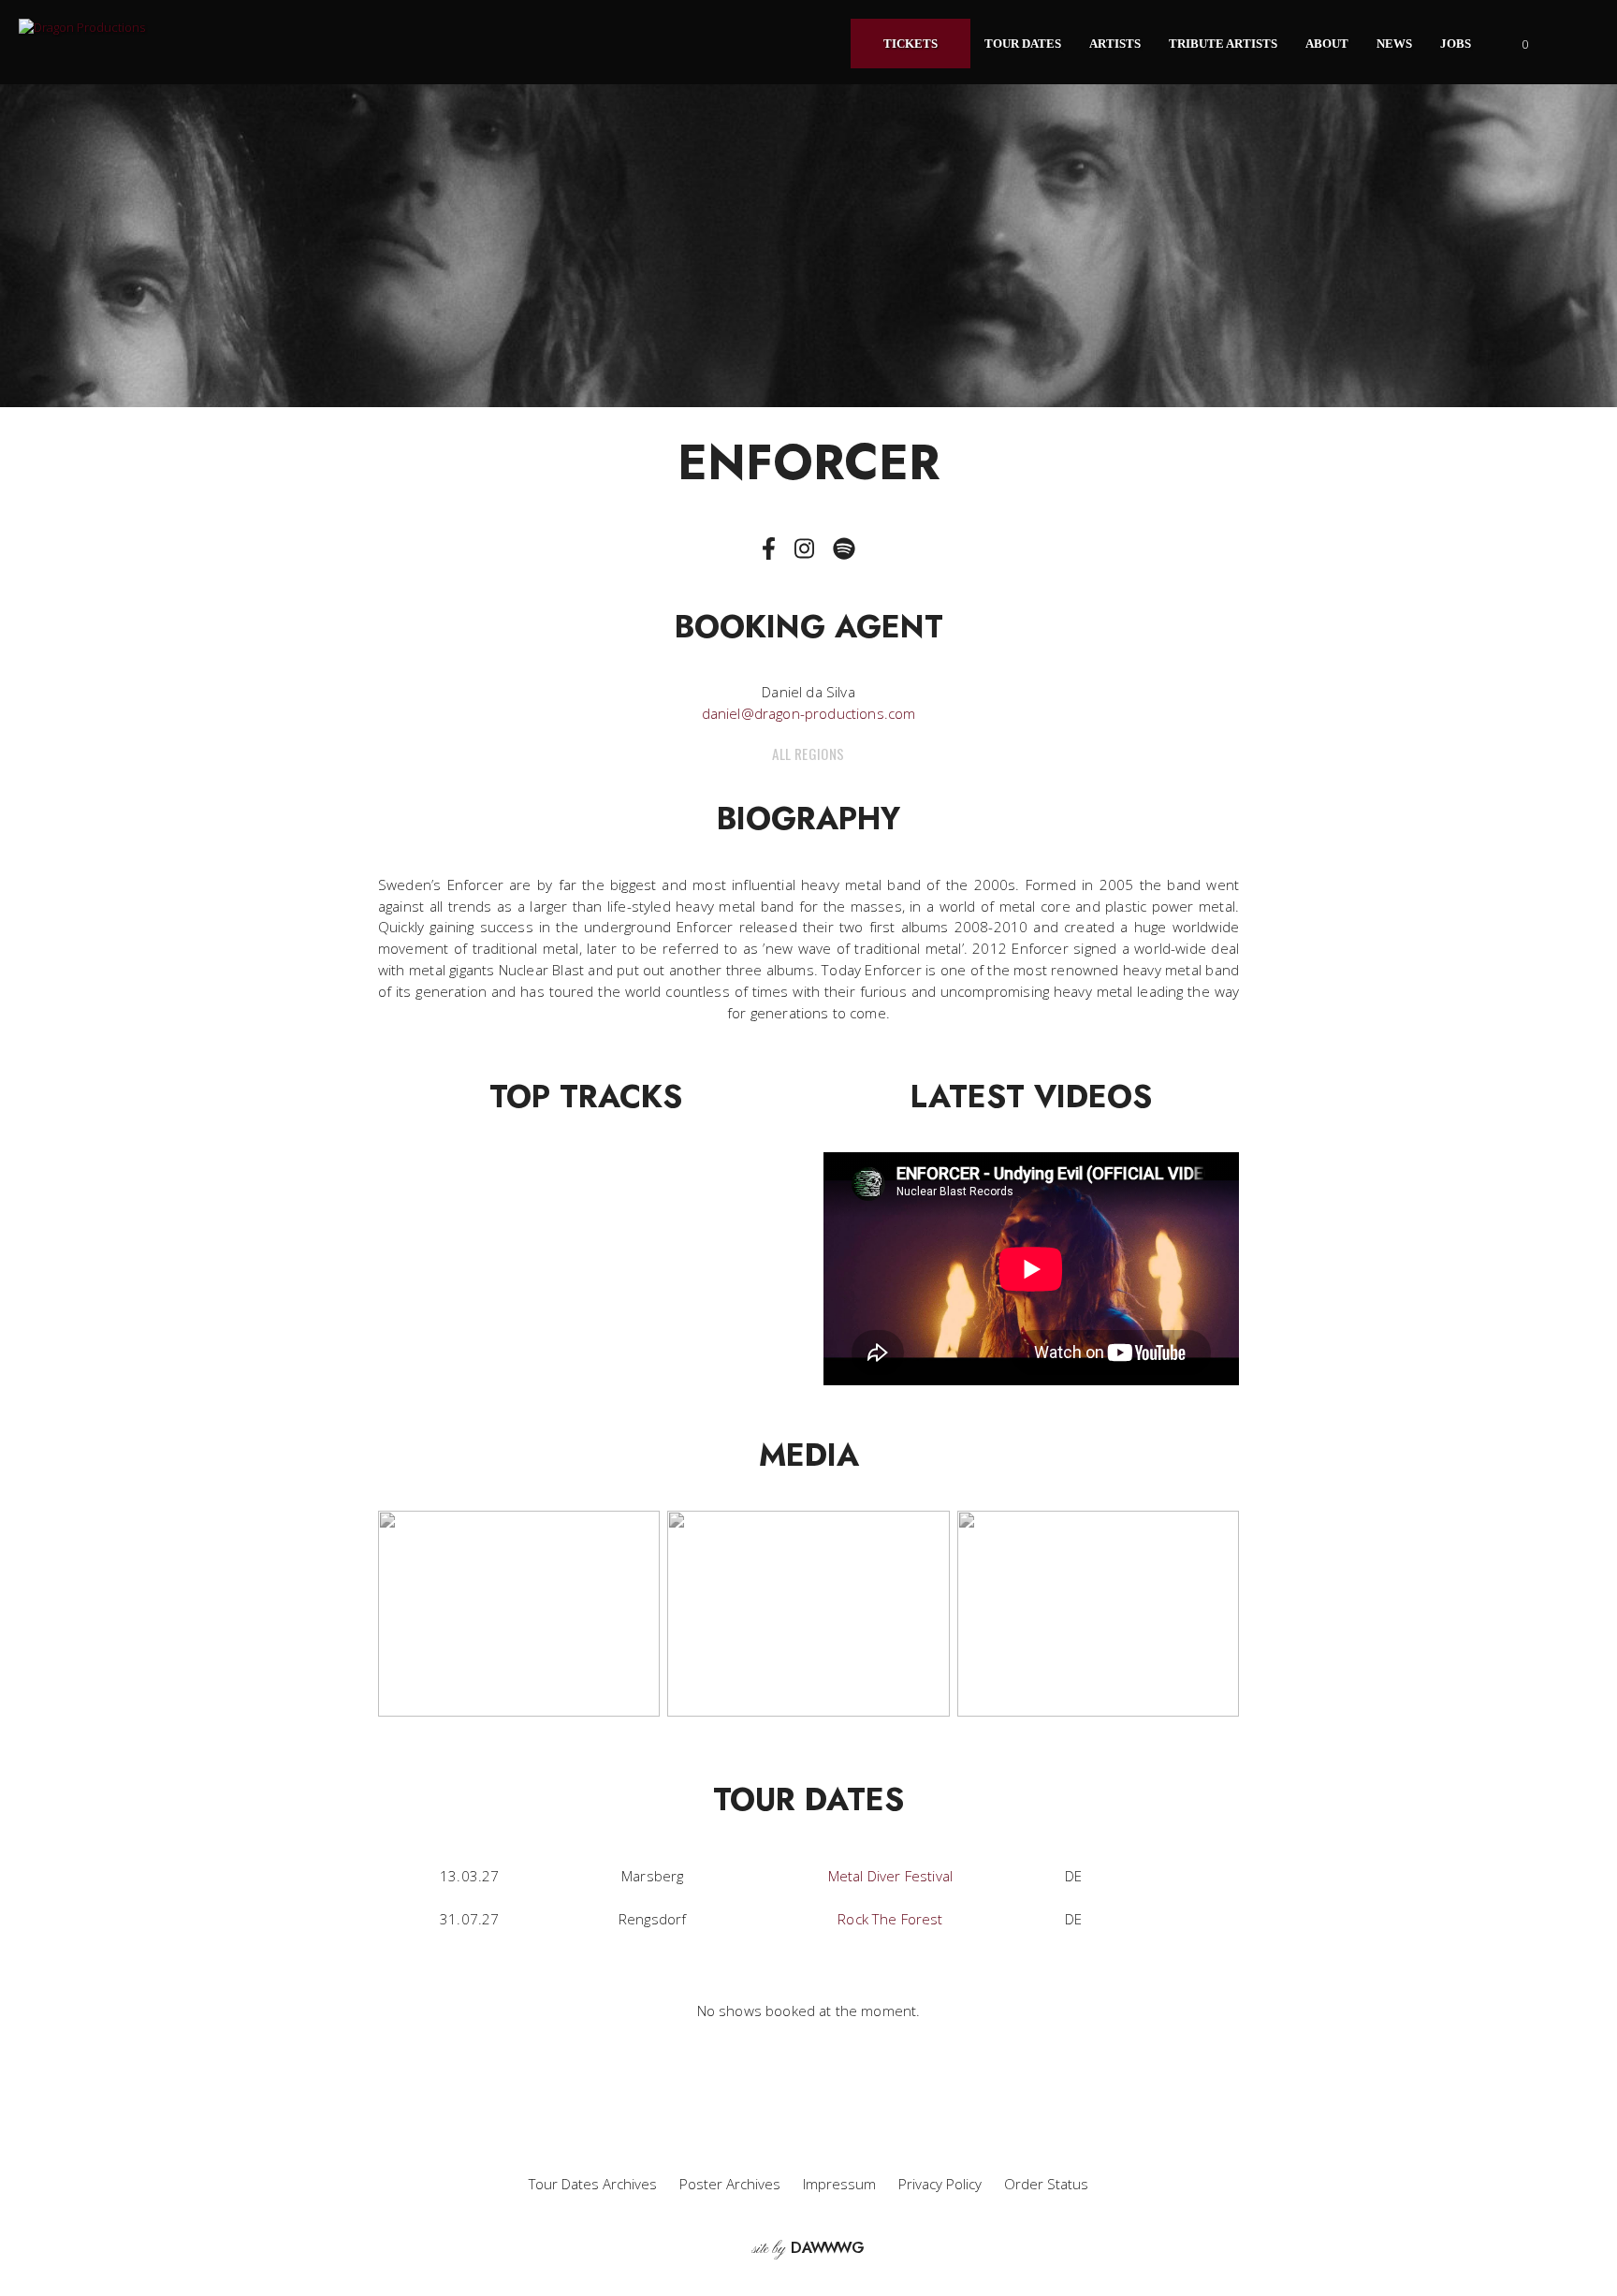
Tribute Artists (1223, 44)
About (1327, 44)
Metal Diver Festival (890, 1876)
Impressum (839, 2184)
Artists (1115, 44)
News (1394, 44)
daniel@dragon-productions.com (809, 713)
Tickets (910, 44)
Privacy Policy (940, 2184)
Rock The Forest (890, 1919)
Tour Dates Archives (593, 2184)
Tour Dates (1023, 44)
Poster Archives (730, 2184)
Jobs (1456, 44)
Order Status (1046, 2184)
